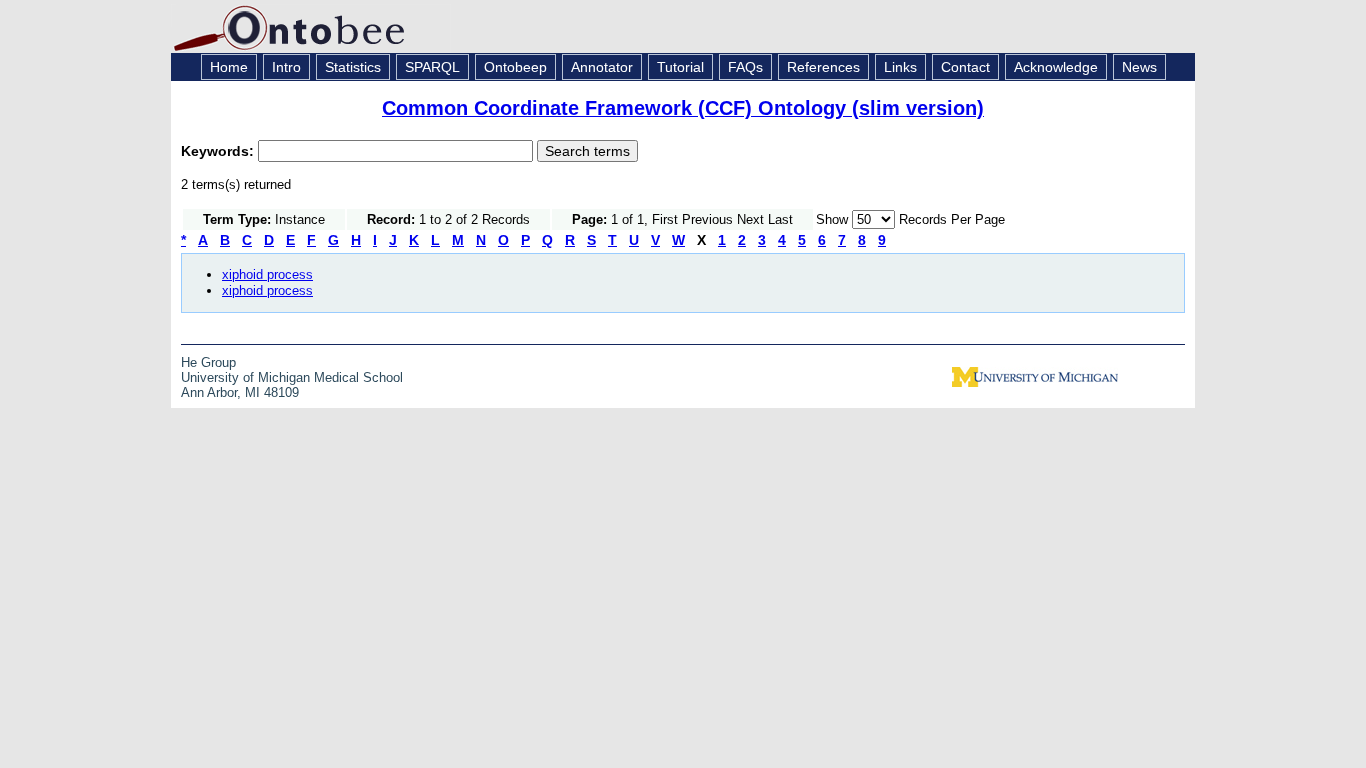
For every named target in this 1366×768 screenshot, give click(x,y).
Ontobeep (515, 67)
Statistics (353, 67)
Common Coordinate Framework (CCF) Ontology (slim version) (683, 108)
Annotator (602, 67)
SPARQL (432, 67)
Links (900, 67)
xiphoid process (267, 274)
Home (229, 67)
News (1139, 67)
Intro (286, 67)
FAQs (745, 67)
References (823, 67)
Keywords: (219, 151)
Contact (965, 67)
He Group (208, 362)
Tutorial (680, 67)
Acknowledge (1056, 67)
